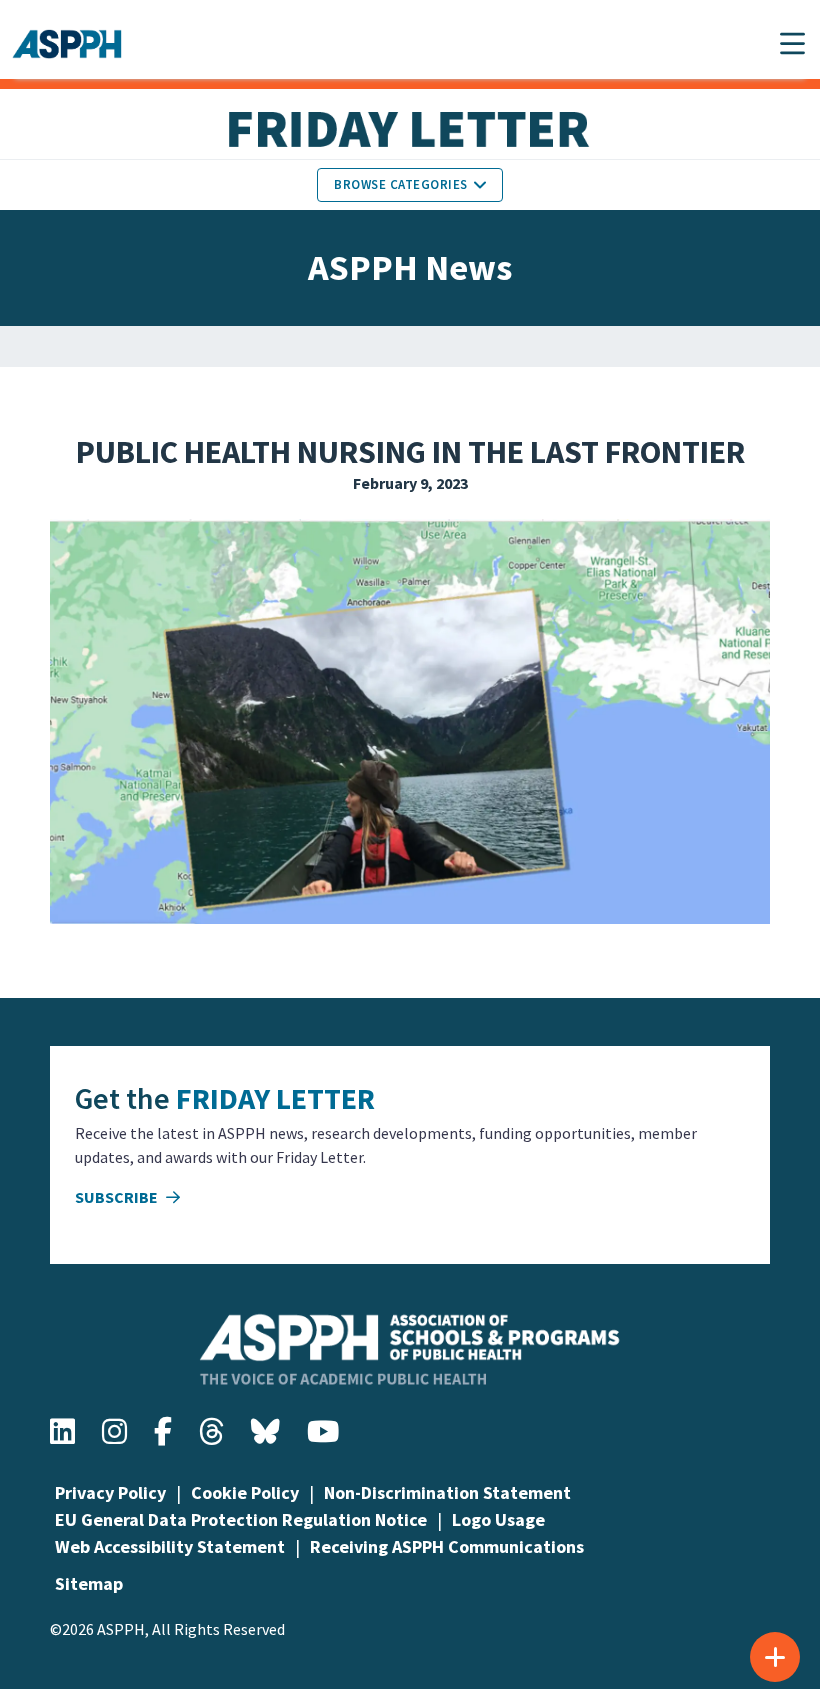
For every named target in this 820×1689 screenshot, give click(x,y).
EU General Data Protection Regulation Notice (241, 1519)
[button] (792, 43)
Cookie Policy (245, 1492)
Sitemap (89, 1583)
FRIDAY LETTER (275, 1098)
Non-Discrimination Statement (447, 1492)
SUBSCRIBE (118, 1197)
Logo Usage (498, 1519)
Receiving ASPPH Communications (447, 1546)
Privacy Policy (110, 1492)
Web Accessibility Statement (170, 1546)
